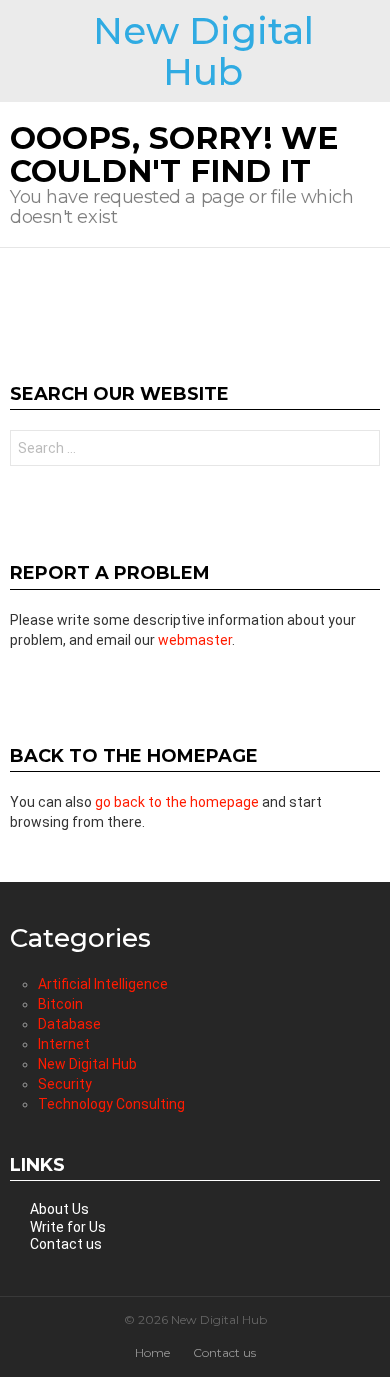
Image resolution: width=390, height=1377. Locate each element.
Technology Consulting (111, 1104)
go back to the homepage (177, 802)
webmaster (195, 640)
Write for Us (68, 1227)
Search (360, 450)
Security (65, 1084)
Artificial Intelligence (103, 984)
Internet (64, 1044)
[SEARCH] (372, 51)
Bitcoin (60, 1004)
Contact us (66, 1244)
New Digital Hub (203, 51)
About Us (59, 1209)
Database (69, 1024)
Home (152, 1352)
